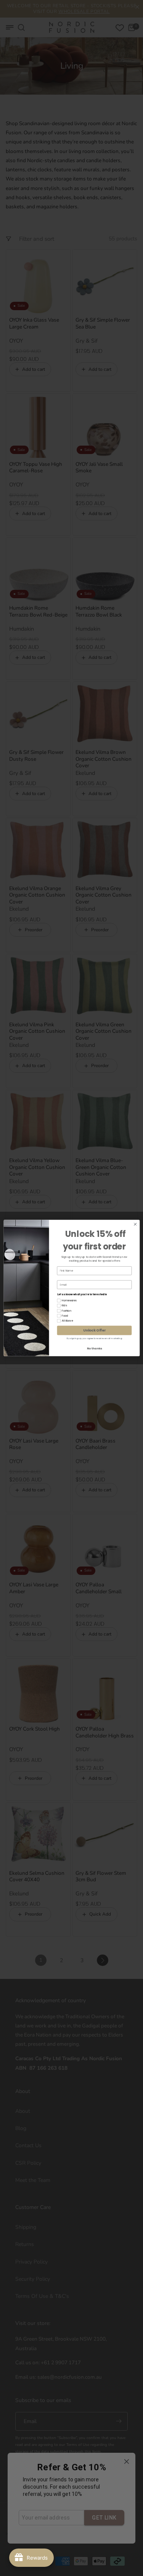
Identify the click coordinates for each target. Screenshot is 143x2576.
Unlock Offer (94, 1331)
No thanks (94, 1348)
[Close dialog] (135, 1224)
